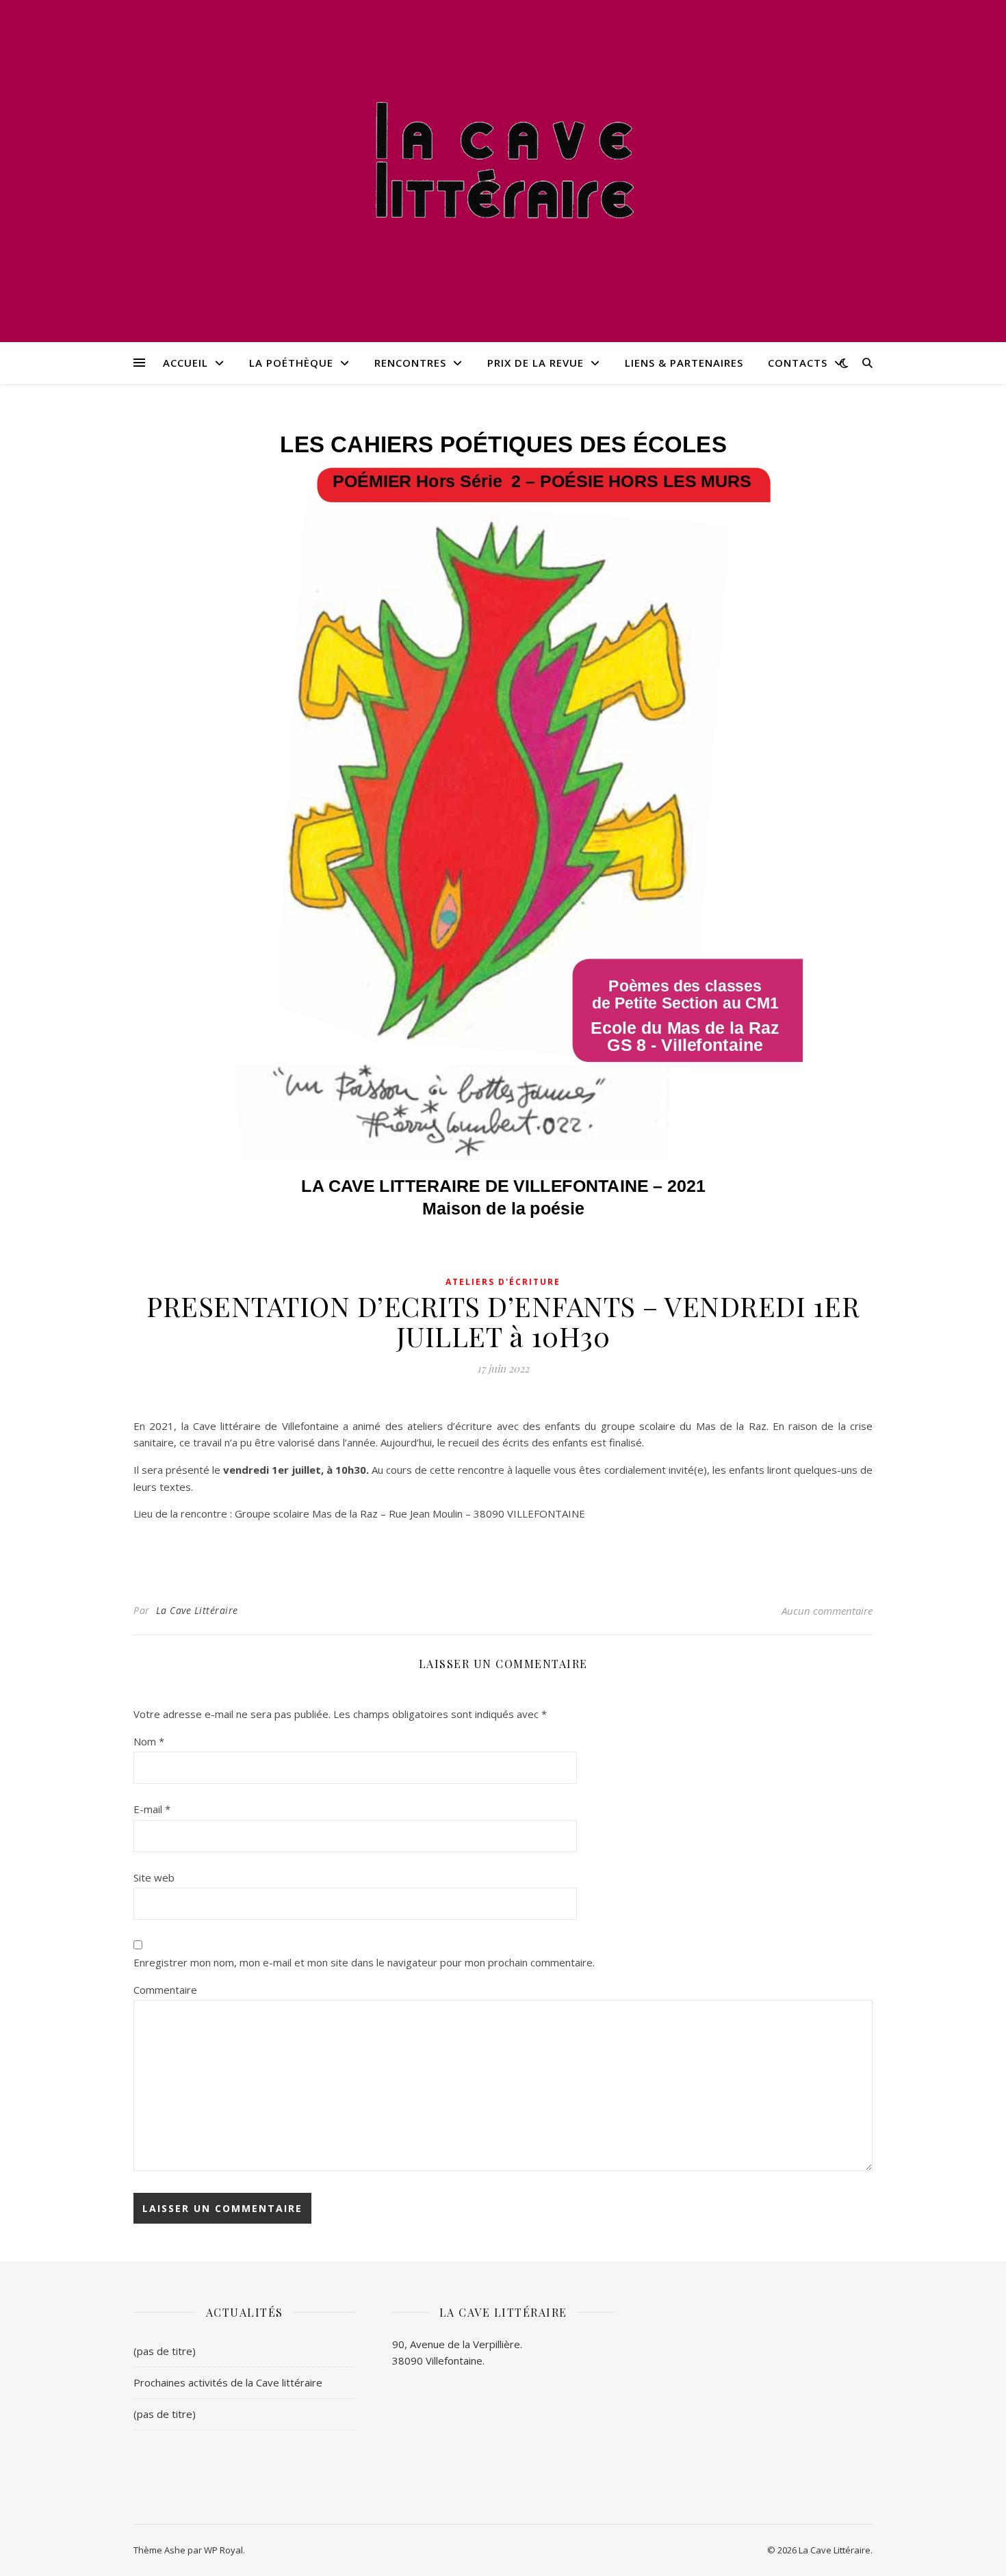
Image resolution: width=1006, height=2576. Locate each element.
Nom (149, 1741)
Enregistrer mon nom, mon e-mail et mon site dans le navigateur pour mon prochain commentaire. (364, 1962)
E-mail (152, 1809)
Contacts (798, 363)
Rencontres (410, 363)
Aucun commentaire (827, 1611)
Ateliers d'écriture (503, 1282)
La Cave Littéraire (197, 1610)
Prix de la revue (536, 363)
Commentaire (165, 1990)
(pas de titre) (165, 2351)
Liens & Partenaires (684, 363)
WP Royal (223, 2550)
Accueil (185, 363)
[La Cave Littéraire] (503, 162)
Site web (154, 1877)
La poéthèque (291, 363)
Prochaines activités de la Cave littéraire (228, 2382)
